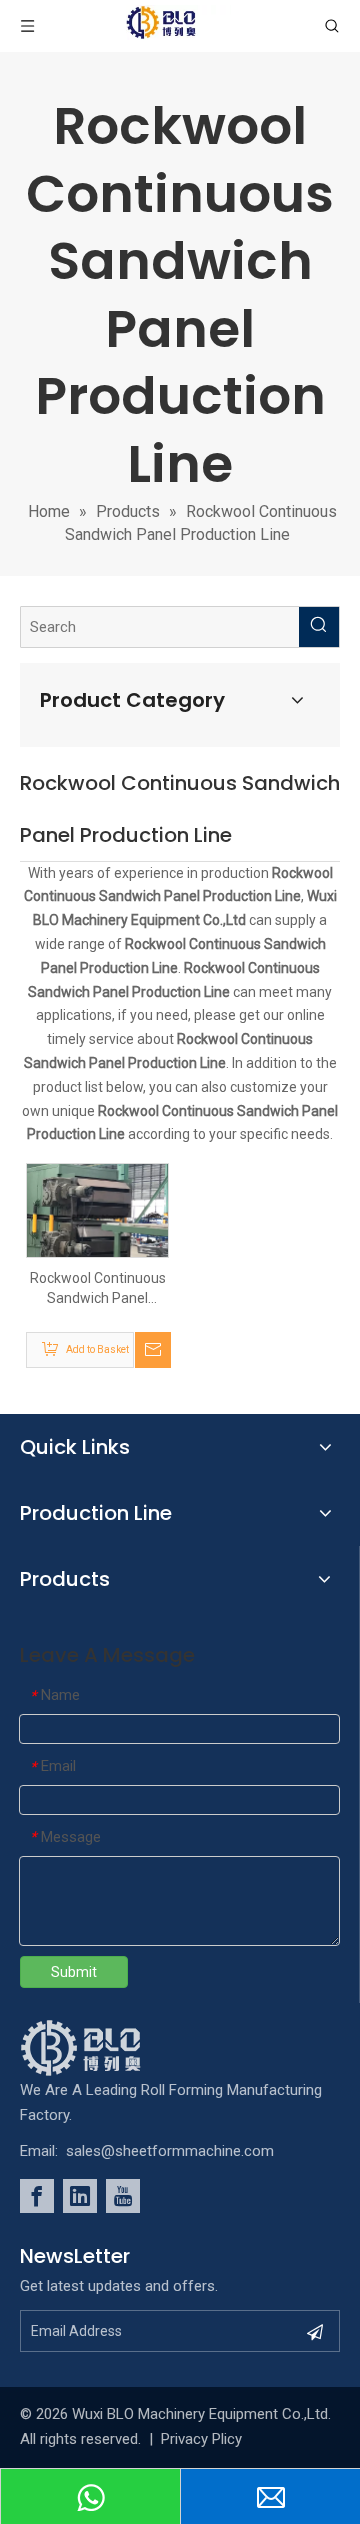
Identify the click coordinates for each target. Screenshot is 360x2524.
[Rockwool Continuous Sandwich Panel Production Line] (97, 1216)
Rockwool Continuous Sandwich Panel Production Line (98, 1289)
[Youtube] (123, 2196)
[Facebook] (37, 2196)
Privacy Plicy (201, 2439)
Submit (74, 1972)
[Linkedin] (80, 2196)
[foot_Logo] (111, 2048)
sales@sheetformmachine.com (170, 2151)
